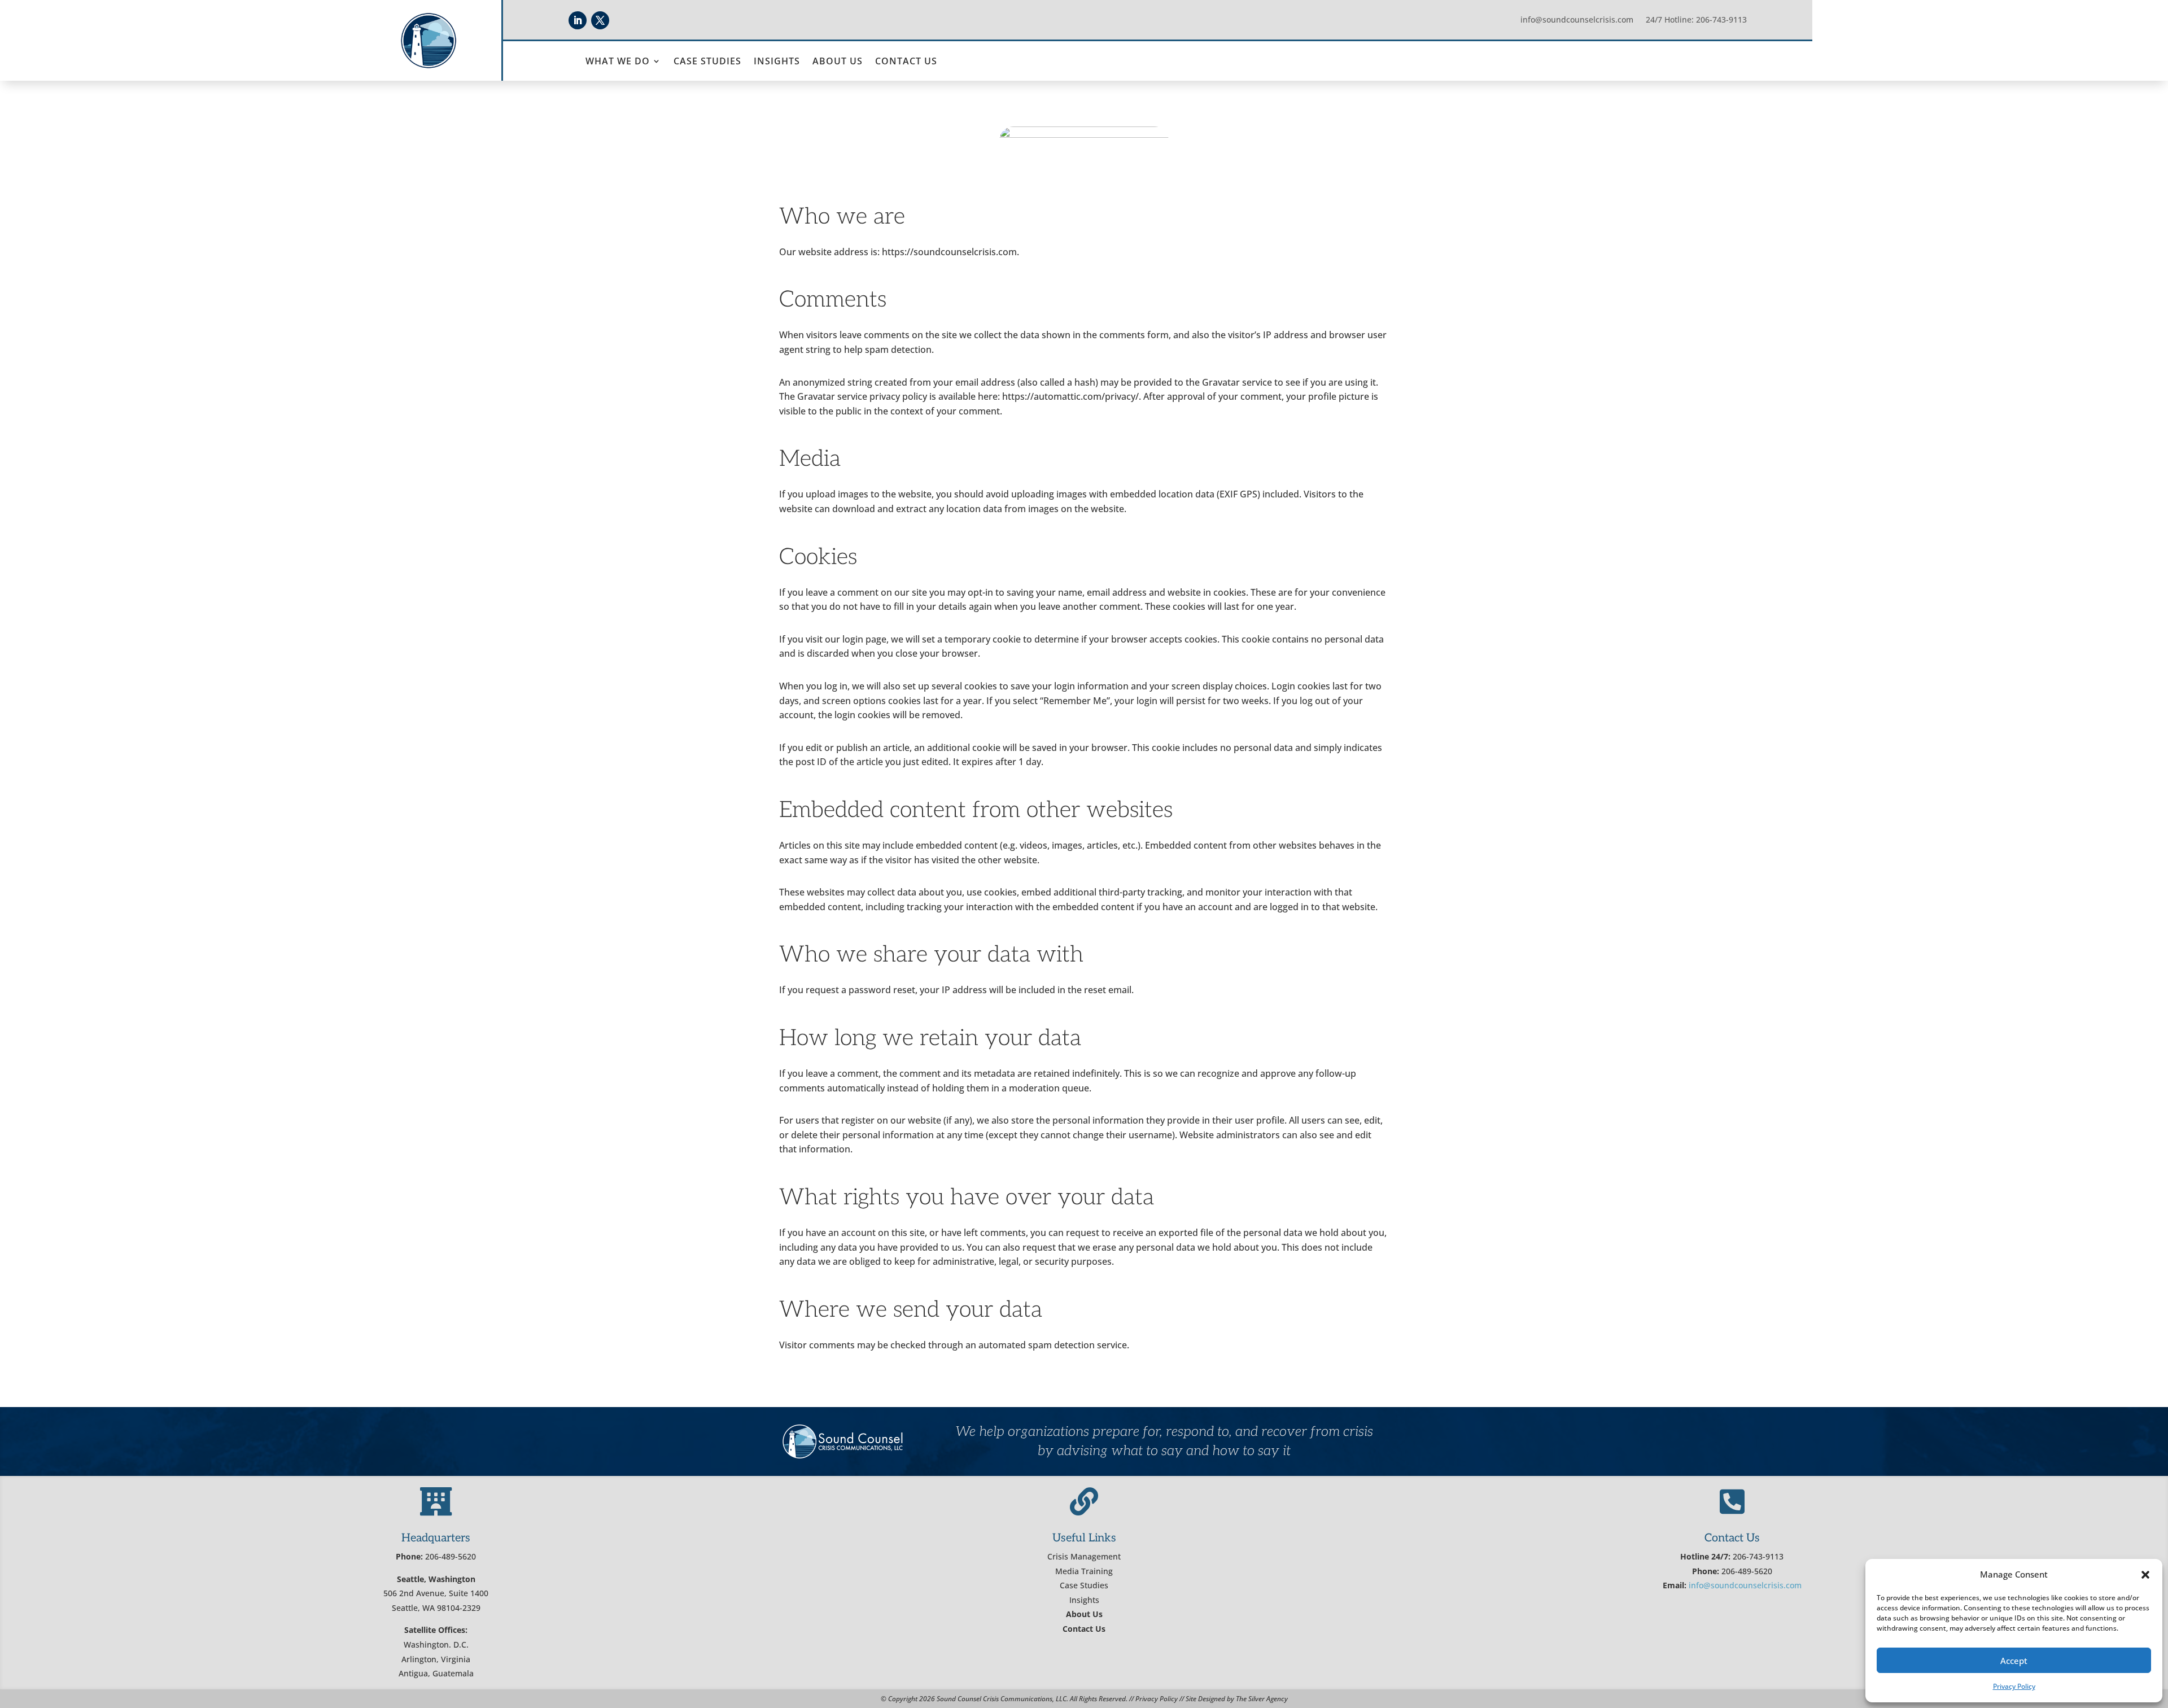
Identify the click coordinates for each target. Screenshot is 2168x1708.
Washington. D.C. (436, 1644)
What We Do (618, 62)
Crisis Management (1084, 1556)
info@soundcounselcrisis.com (1577, 20)
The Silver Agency (1262, 1699)
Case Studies (707, 62)
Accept (2014, 1661)
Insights (777, 62)
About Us (838, 62)
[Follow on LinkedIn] (578, 20)
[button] (2145, 1575)
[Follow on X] (600, 20)
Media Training (1084, 1571)
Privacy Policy (2014, 1686)
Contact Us (906, 62)
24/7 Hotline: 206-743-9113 (1696, 20)
